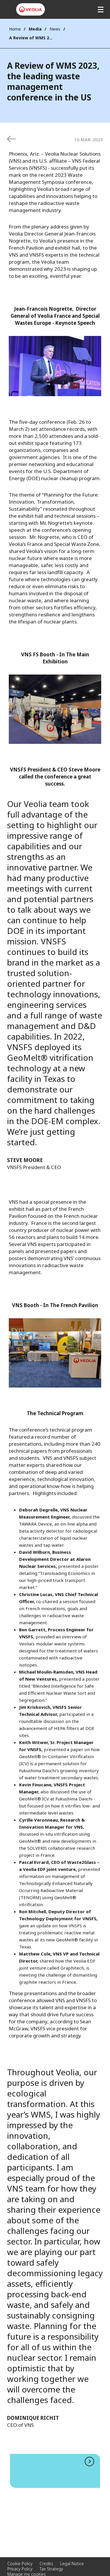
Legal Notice (72, 2564)
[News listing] (11, 139)
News (55, 29)
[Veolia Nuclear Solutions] (31, 9)
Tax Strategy (51, 2569)
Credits (46, 2564)
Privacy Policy (20, 2569)
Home (15, 29)
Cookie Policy (20, 2564)
